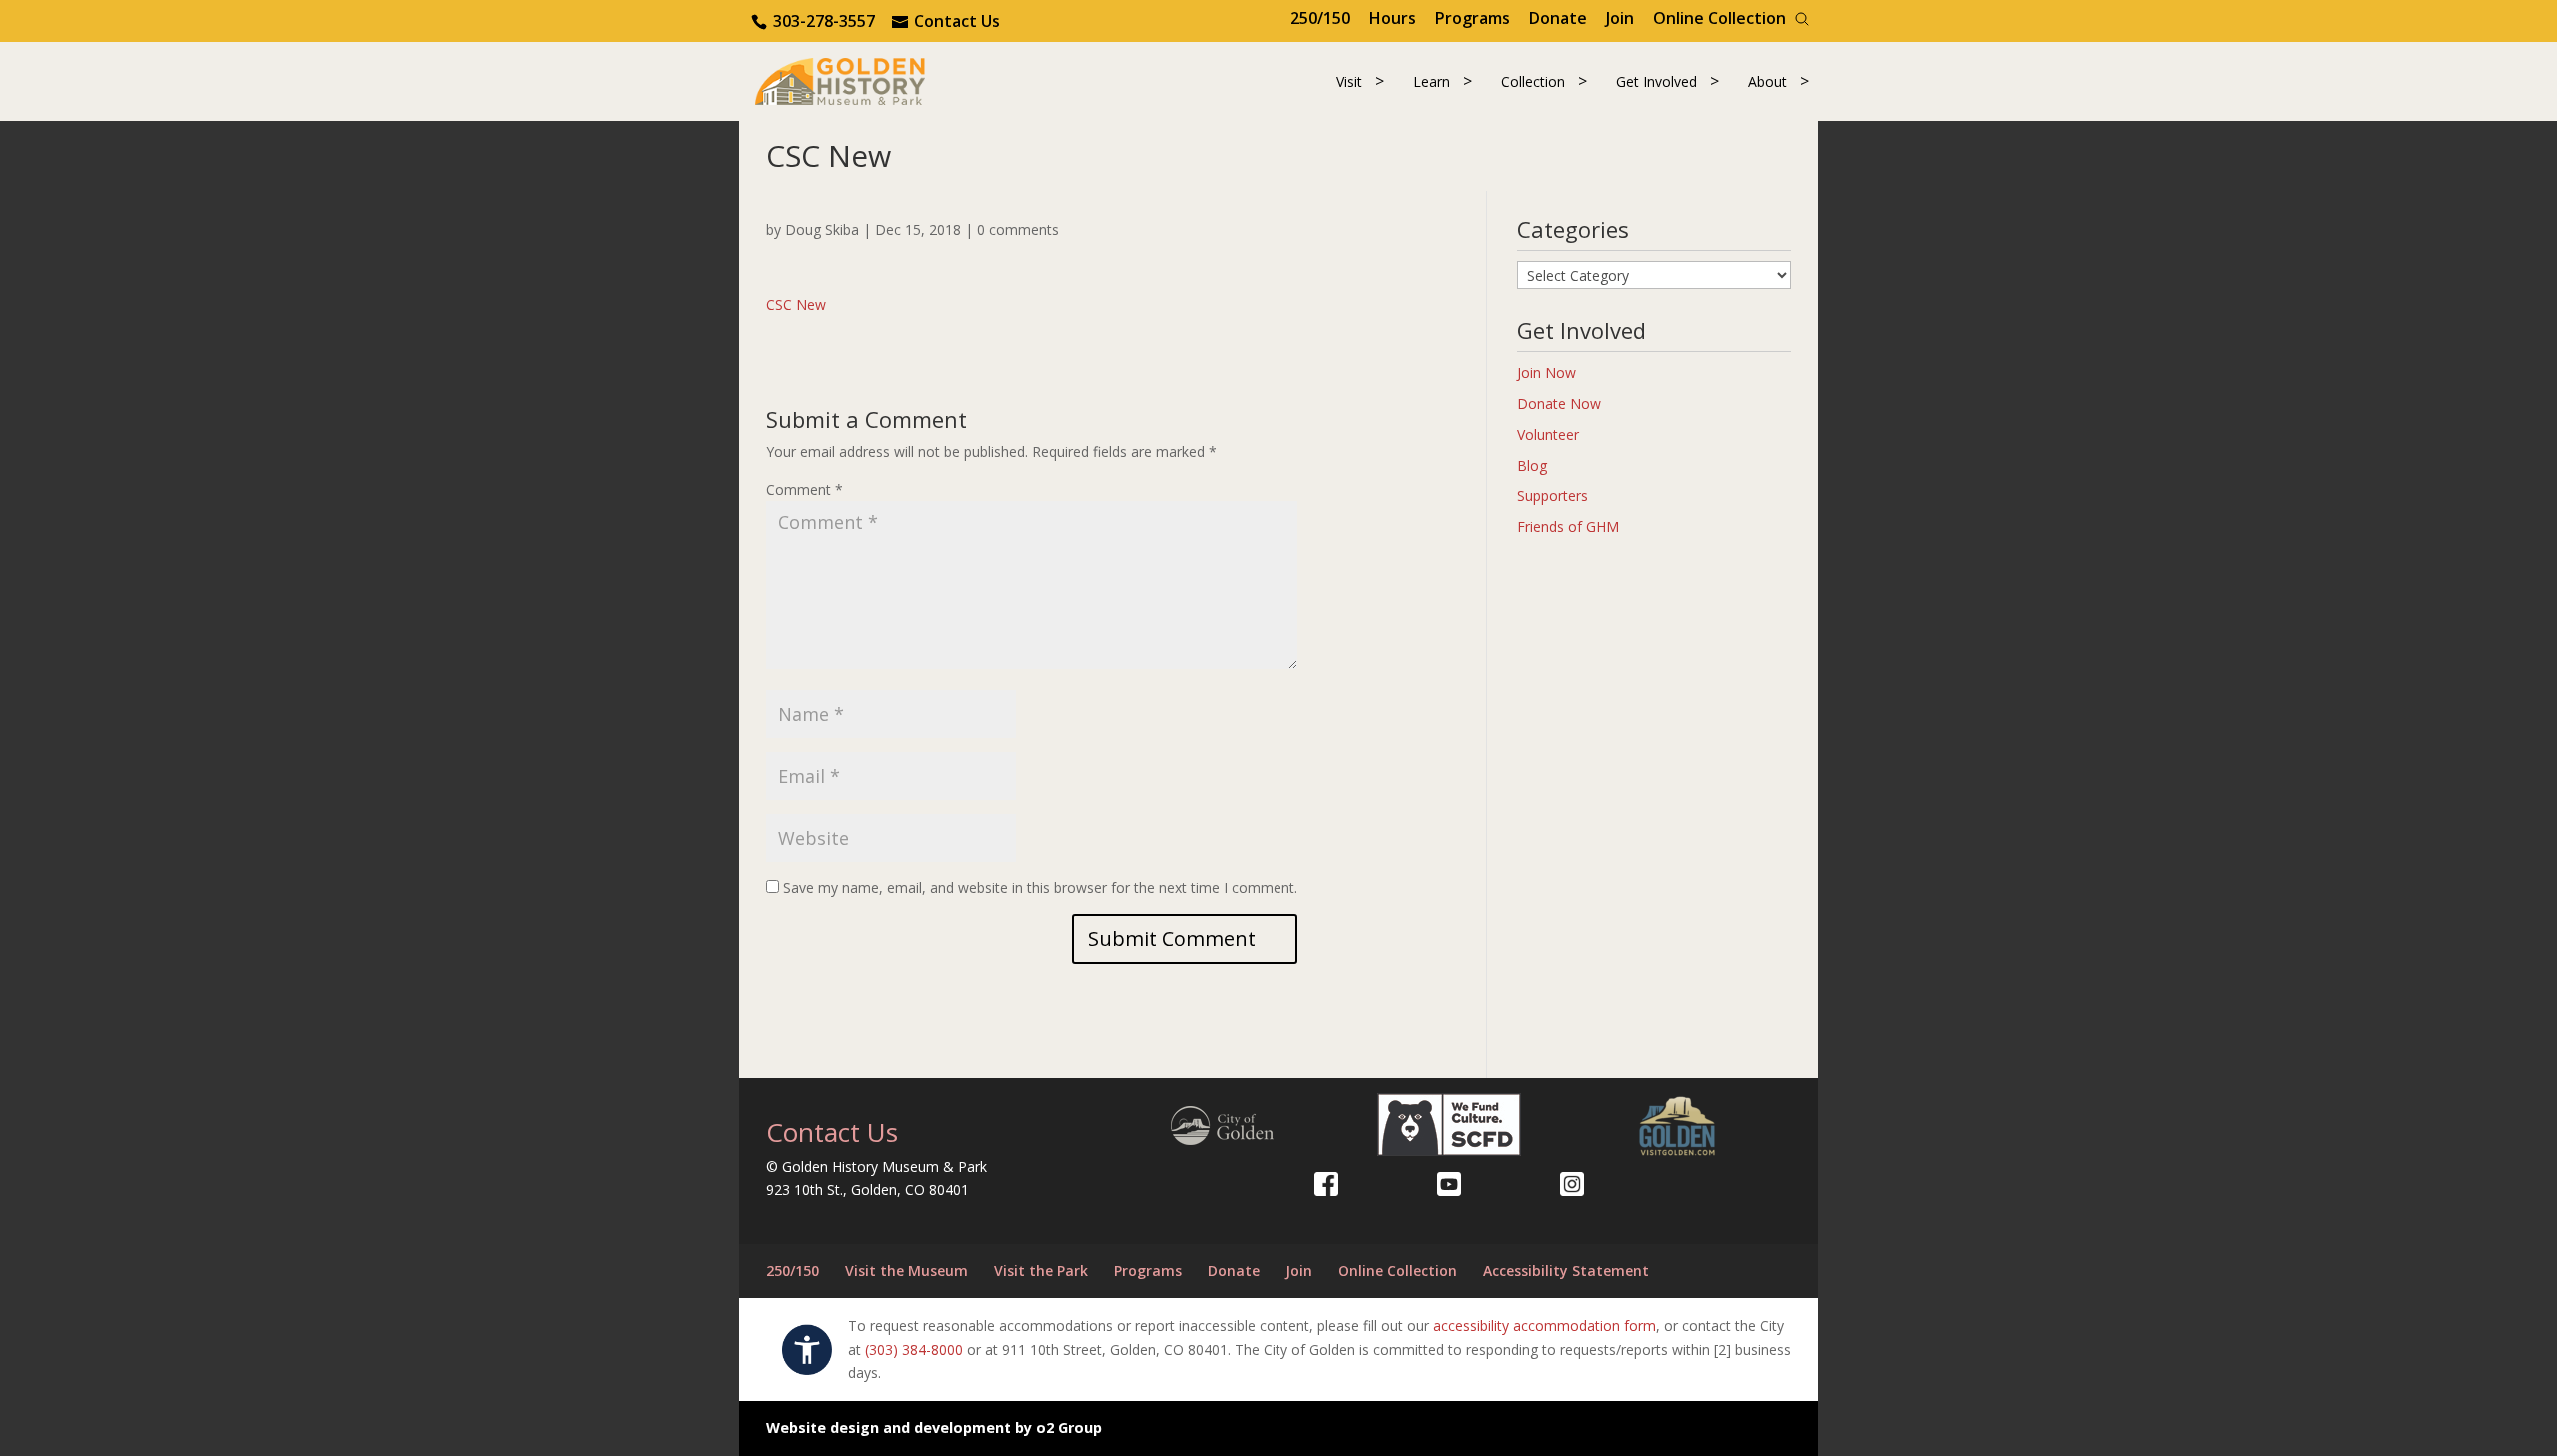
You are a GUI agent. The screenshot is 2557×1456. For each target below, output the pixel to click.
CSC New (796, 304)
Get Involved (1657, 81)
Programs (1473, 18)
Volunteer (1548, 435)
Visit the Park (1041, 1271)
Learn (1432, 81)
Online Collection (1719, 18)
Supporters (1553, 496)
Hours (1393, 18)
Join (1620, 18)
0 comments (1018, 229)
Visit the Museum (906, 1271)
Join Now (1547, 373)
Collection (1533, 81)
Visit (1349, 81)
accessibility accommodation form (1545, 1326)
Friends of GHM (1568, 527)
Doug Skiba (822, 229)
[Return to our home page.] (840, 79)
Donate (1558, 18)
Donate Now (1559, 404)
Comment (805, 490)
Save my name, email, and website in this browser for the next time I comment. (1040, 887)
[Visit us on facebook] (1326, 1184)
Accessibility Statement (1566, 1271)
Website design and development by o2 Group (934, 1428)
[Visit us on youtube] (1449, 1184)
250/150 (1320, 18)
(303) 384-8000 (914, 1350)
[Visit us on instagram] (1572, 1184)
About (1767, 81)
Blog (1532, 466)
